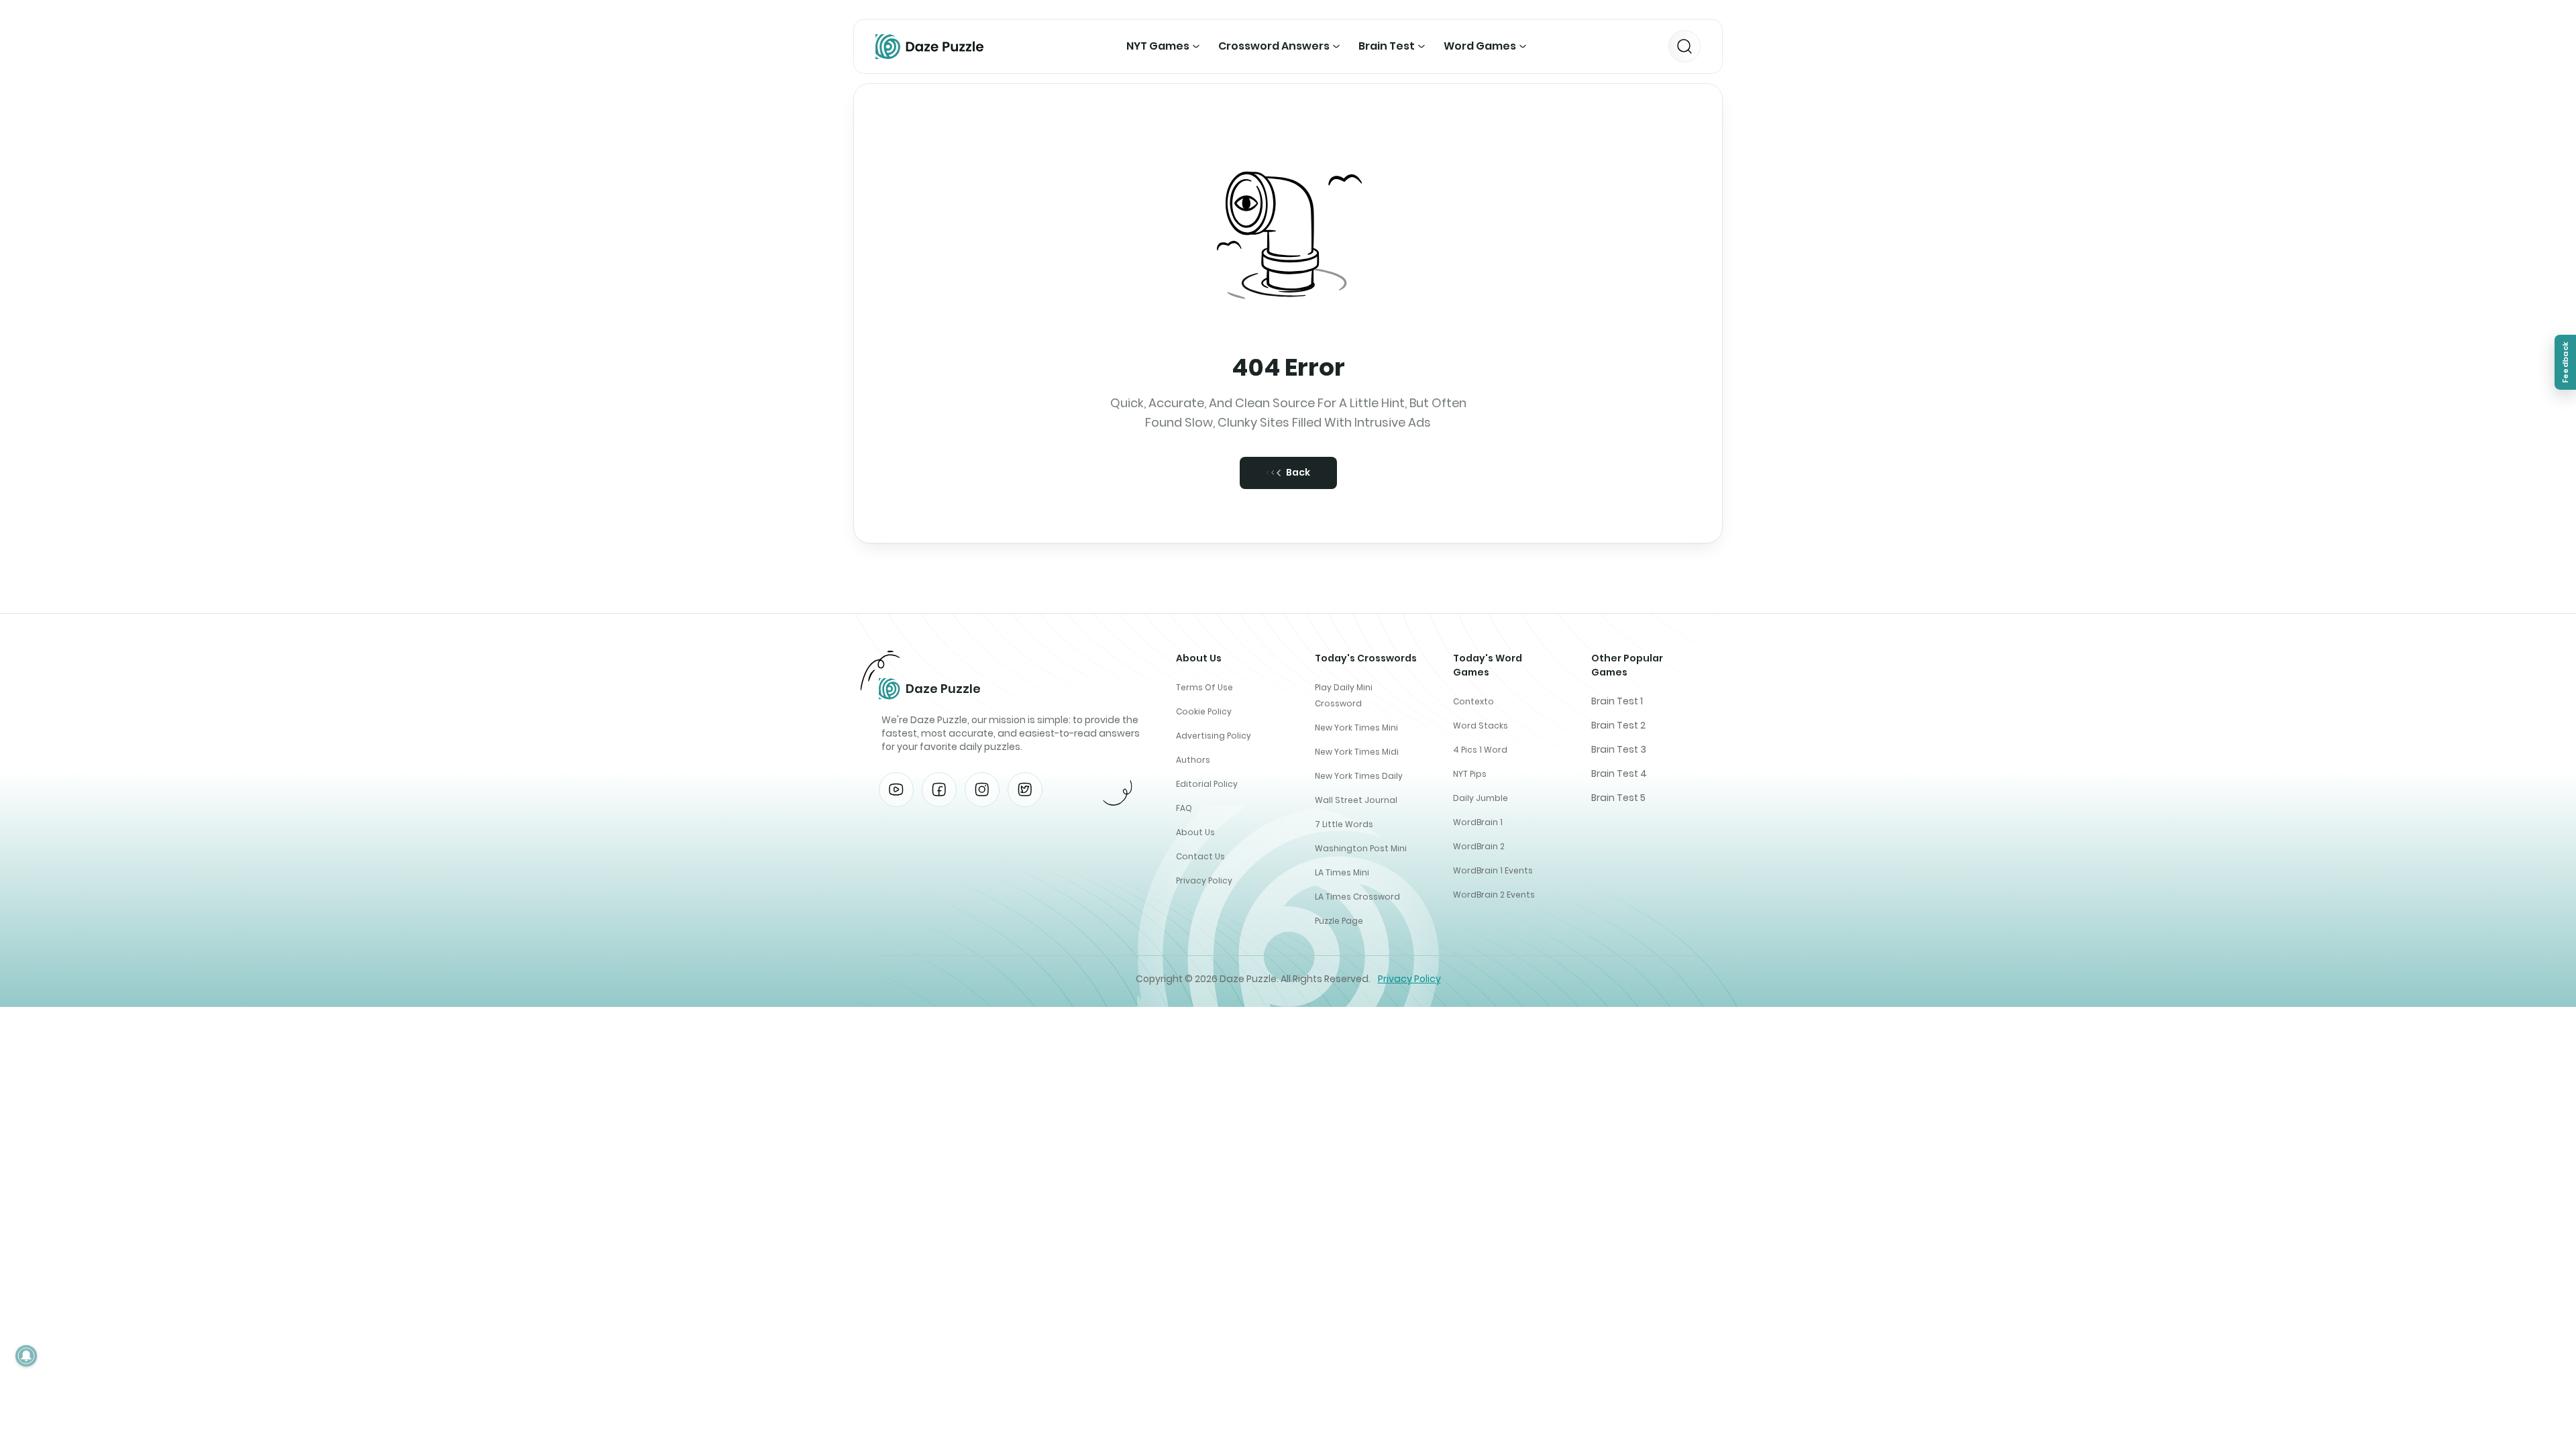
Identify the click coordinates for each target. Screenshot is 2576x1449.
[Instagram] (982, 790)
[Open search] (1684, 46)
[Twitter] (1025, 790)
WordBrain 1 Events (1493, 870)
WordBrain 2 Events (1494, 895)
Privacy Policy (1204, 880)
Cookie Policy (1204, 711)
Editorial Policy (1207, 784)
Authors (1193, 760)
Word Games (1480, 46)
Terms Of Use (1204, 687)
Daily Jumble (1481, 798)
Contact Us (1200, 856)
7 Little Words (1344, 824)
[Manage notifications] (26, 1356)
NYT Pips (1470, 774)
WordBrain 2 (1479, 846)
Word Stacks (1481, 726)
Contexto (1473, 701)
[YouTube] (896, 790)
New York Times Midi (1357, 752)
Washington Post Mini (1361, 848)
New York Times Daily (1359, 776)
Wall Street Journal (1356, 800)
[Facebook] (939, 790)
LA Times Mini (1342, 872)
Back (1298, 472)
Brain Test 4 (1619, 773)
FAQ (1184, 808)
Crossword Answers (1274, 46)
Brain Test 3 (1619, 749)
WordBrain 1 (1478, 822)
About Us (1195, 832)
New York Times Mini (1356, 728)
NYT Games (1158, 46)
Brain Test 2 (1618, 725)
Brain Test (1387, 46)
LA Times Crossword (1357, 897)
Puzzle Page (1339, 921)
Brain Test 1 (1617, 701)
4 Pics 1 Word (1480, 750)
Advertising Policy (1214, 736)
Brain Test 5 (1618, 798)
